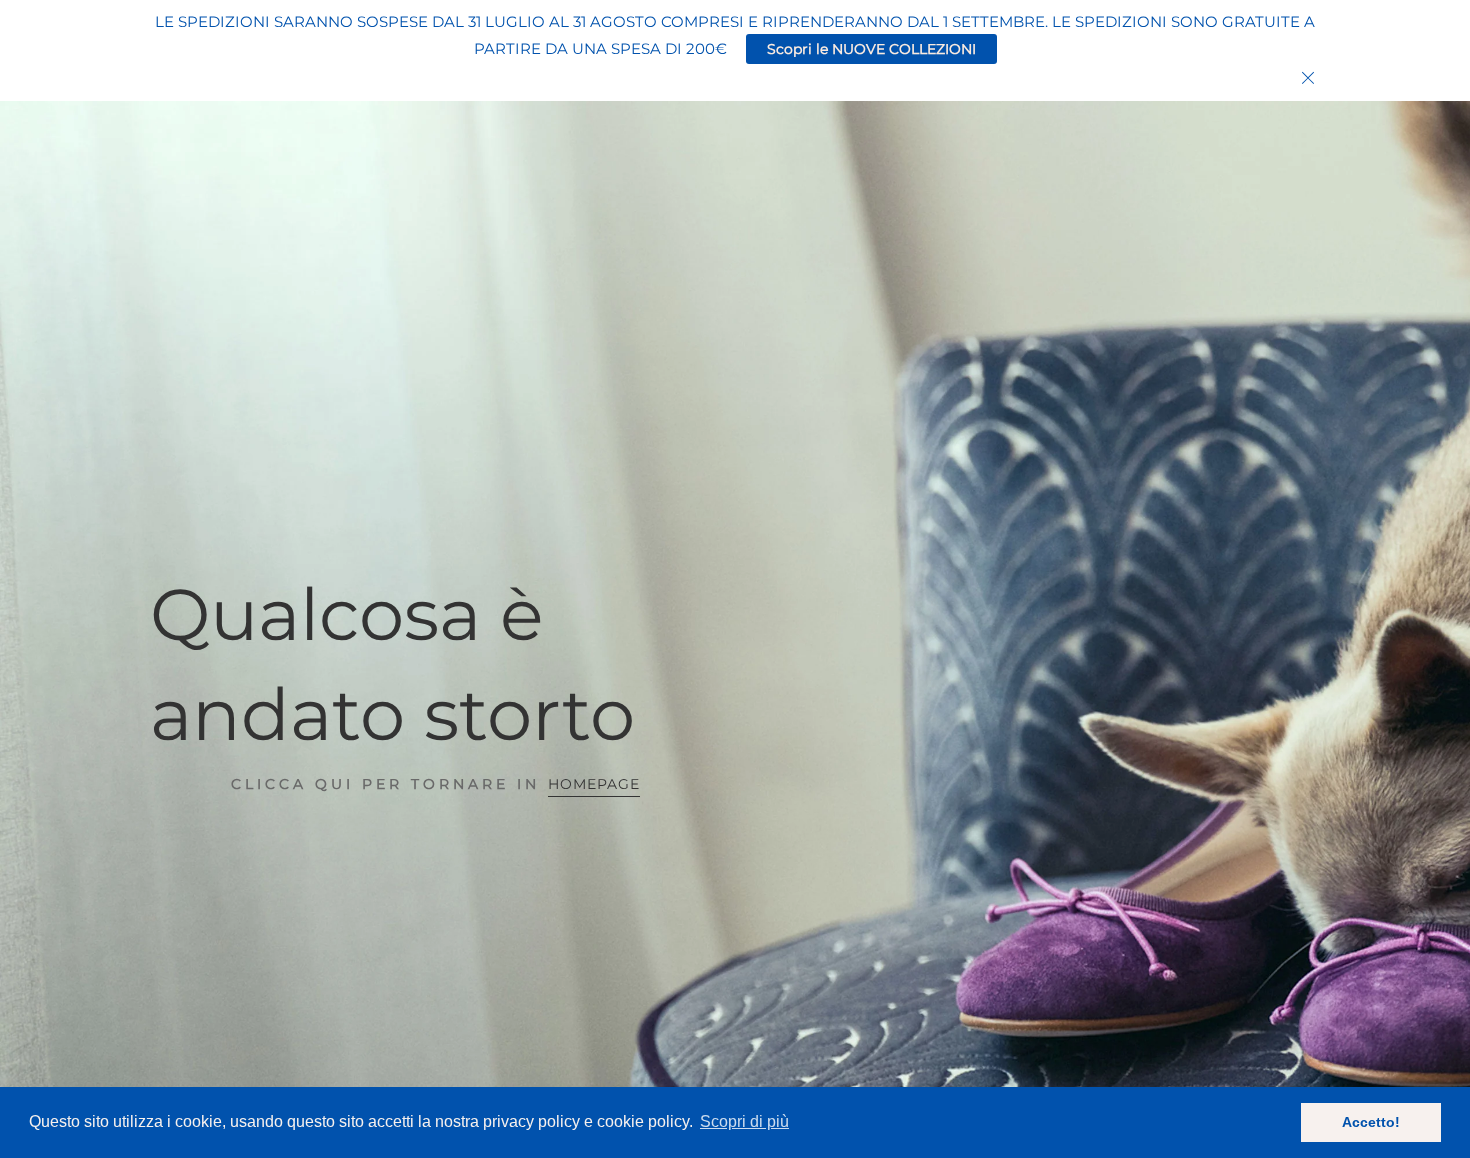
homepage (594, 784)
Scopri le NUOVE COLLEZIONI (871, 49)
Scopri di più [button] (744, 1121)
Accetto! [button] (1371, 1122)
